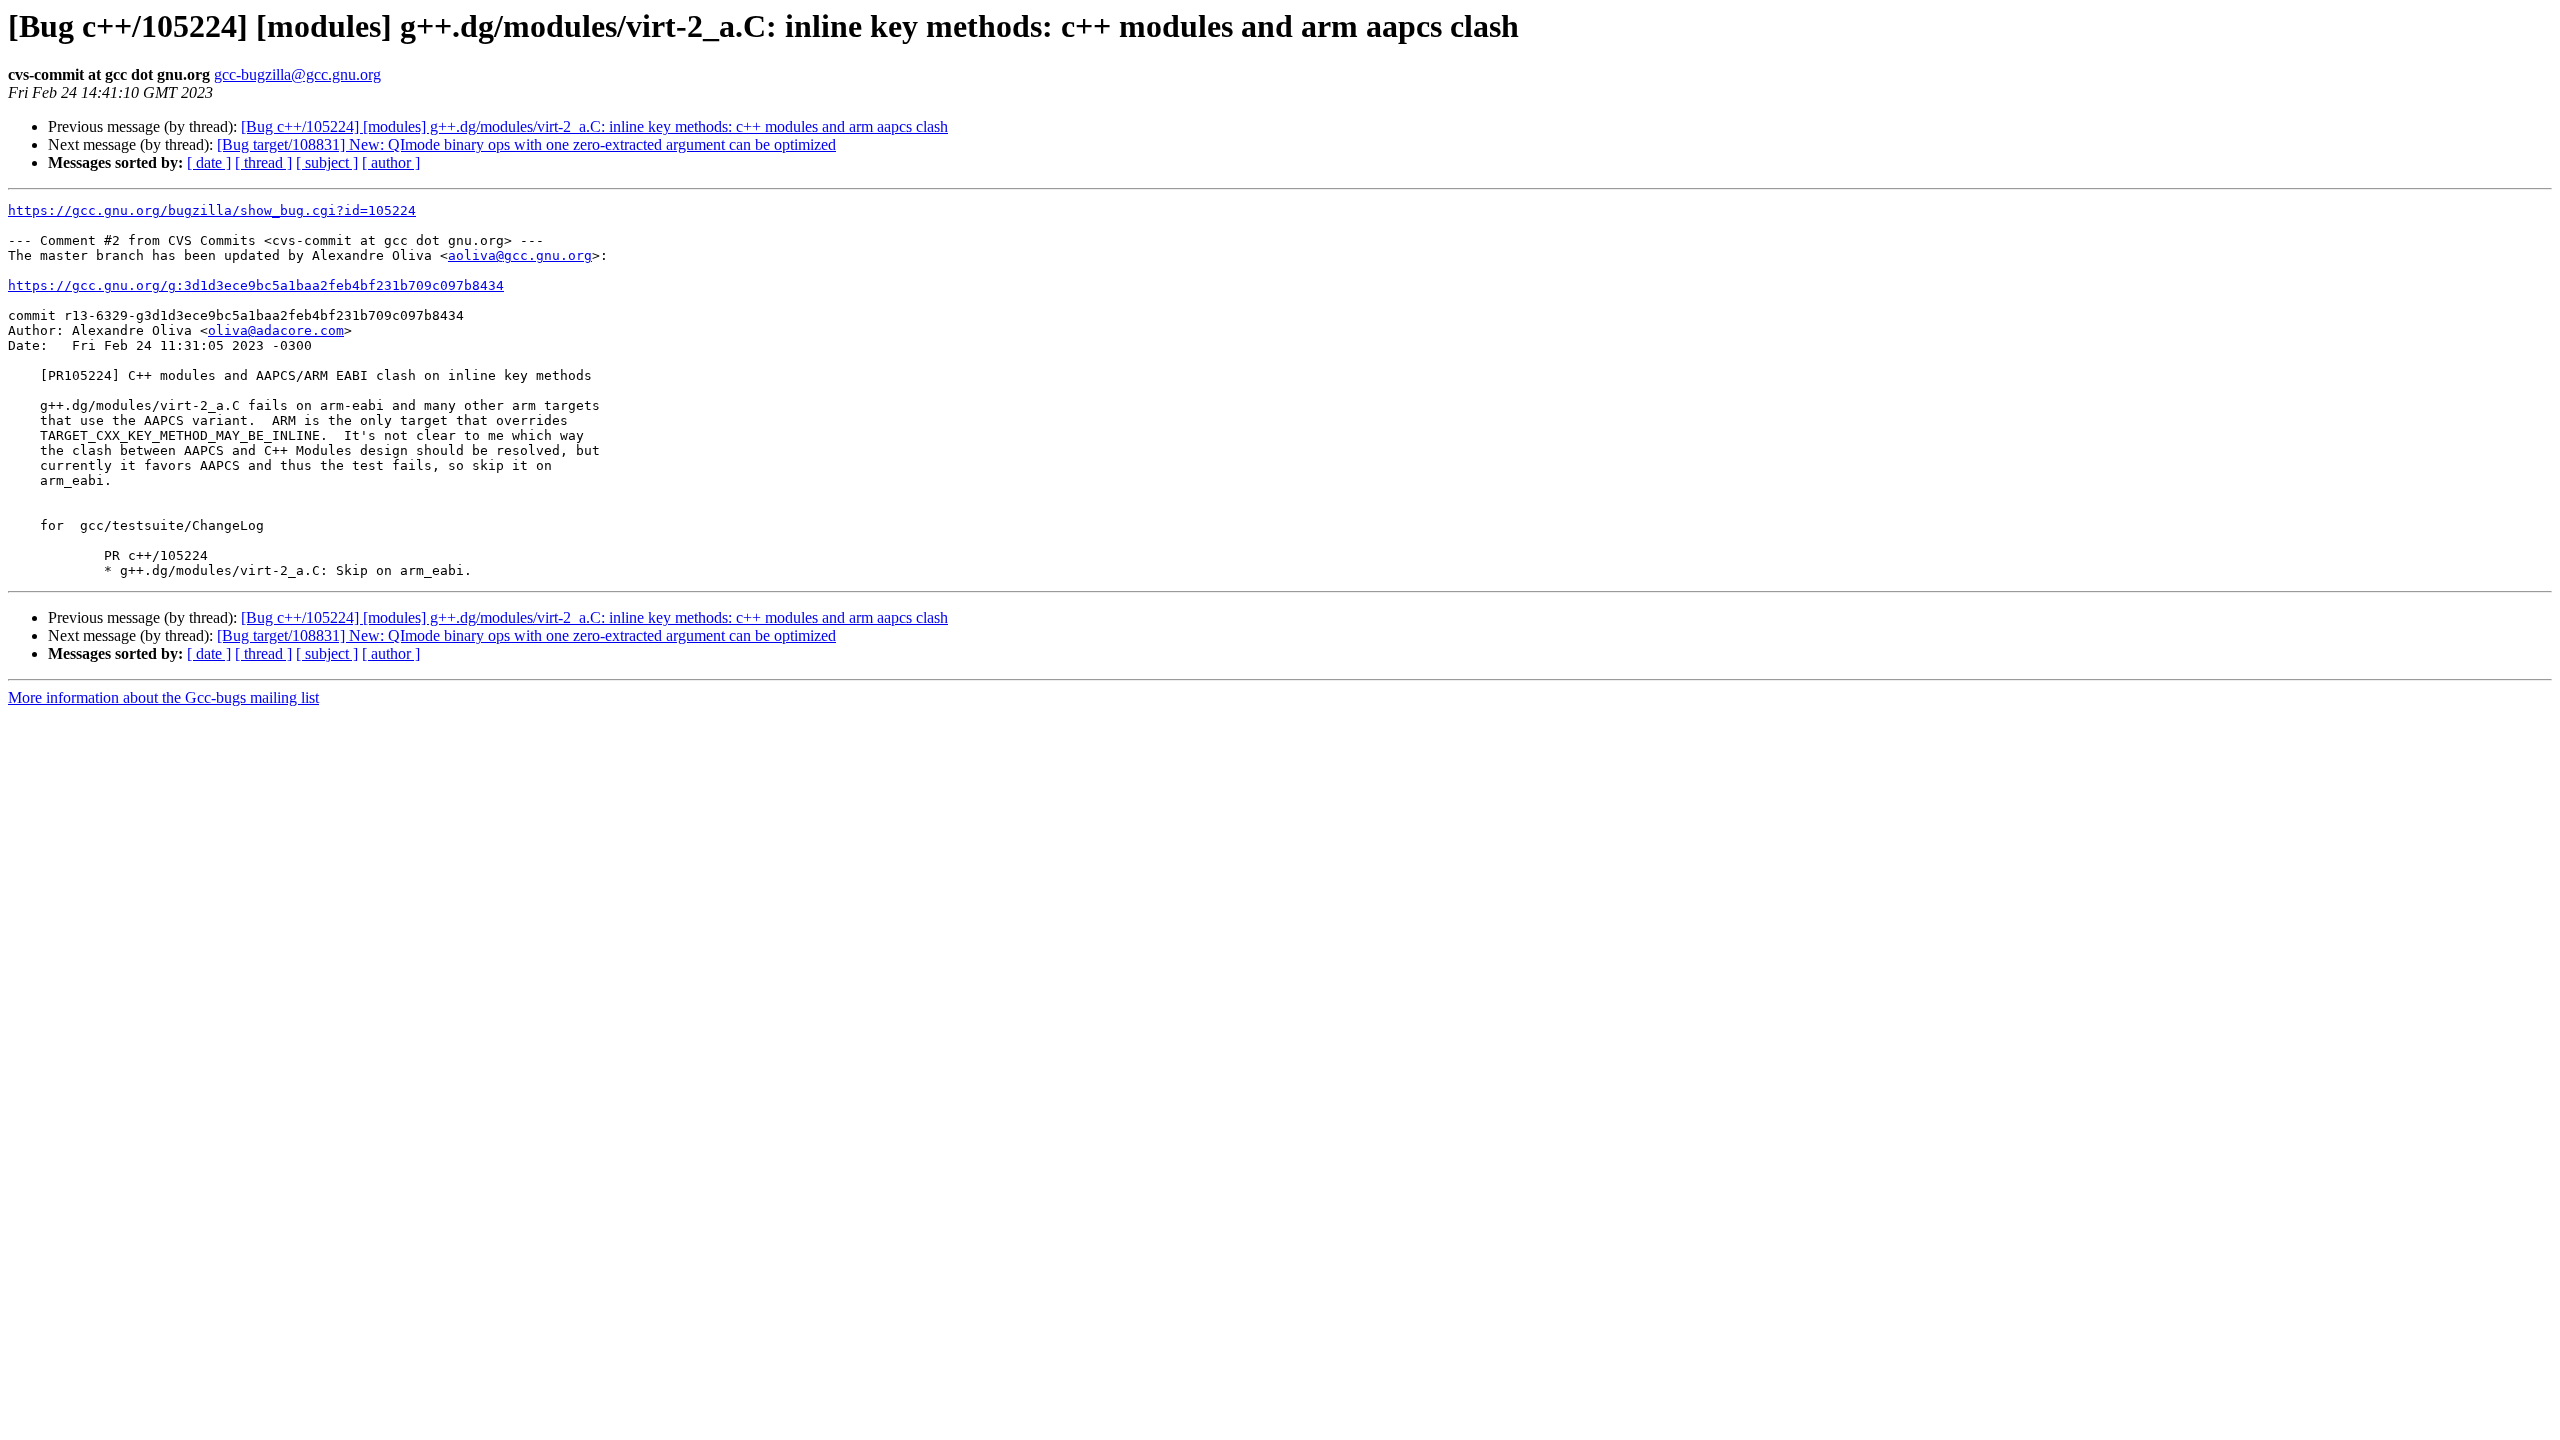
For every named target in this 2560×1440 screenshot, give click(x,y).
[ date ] (209, 162)
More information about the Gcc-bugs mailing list (163, 697)
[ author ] (391, 162)
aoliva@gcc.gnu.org (520, 255)
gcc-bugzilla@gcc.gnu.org (297, 74)
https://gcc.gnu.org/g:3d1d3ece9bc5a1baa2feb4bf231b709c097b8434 (256, 285)
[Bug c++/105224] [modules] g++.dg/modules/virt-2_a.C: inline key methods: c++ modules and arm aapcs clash (594, 126)
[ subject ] (327, 162)
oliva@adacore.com (276, 330)
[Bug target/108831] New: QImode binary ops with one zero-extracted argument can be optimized (526, 144)
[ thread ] (263, 162)
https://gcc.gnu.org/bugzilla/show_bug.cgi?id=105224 (212, 210)
